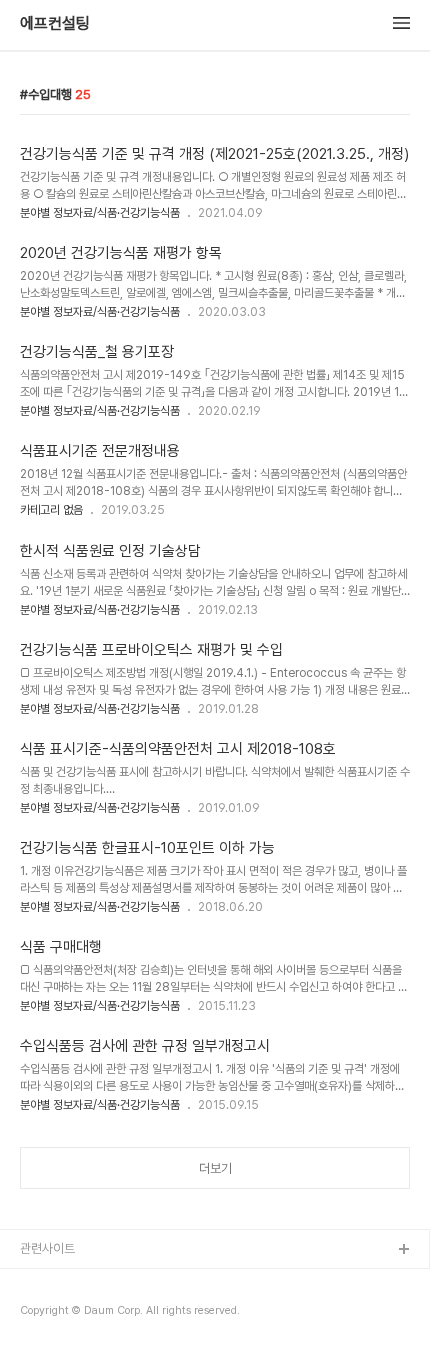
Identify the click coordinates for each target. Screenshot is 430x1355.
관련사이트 (47, 1248)
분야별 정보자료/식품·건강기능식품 (100, 213)
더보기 (215, 1168)
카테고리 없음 (51, 510)
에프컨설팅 (55, 24)
